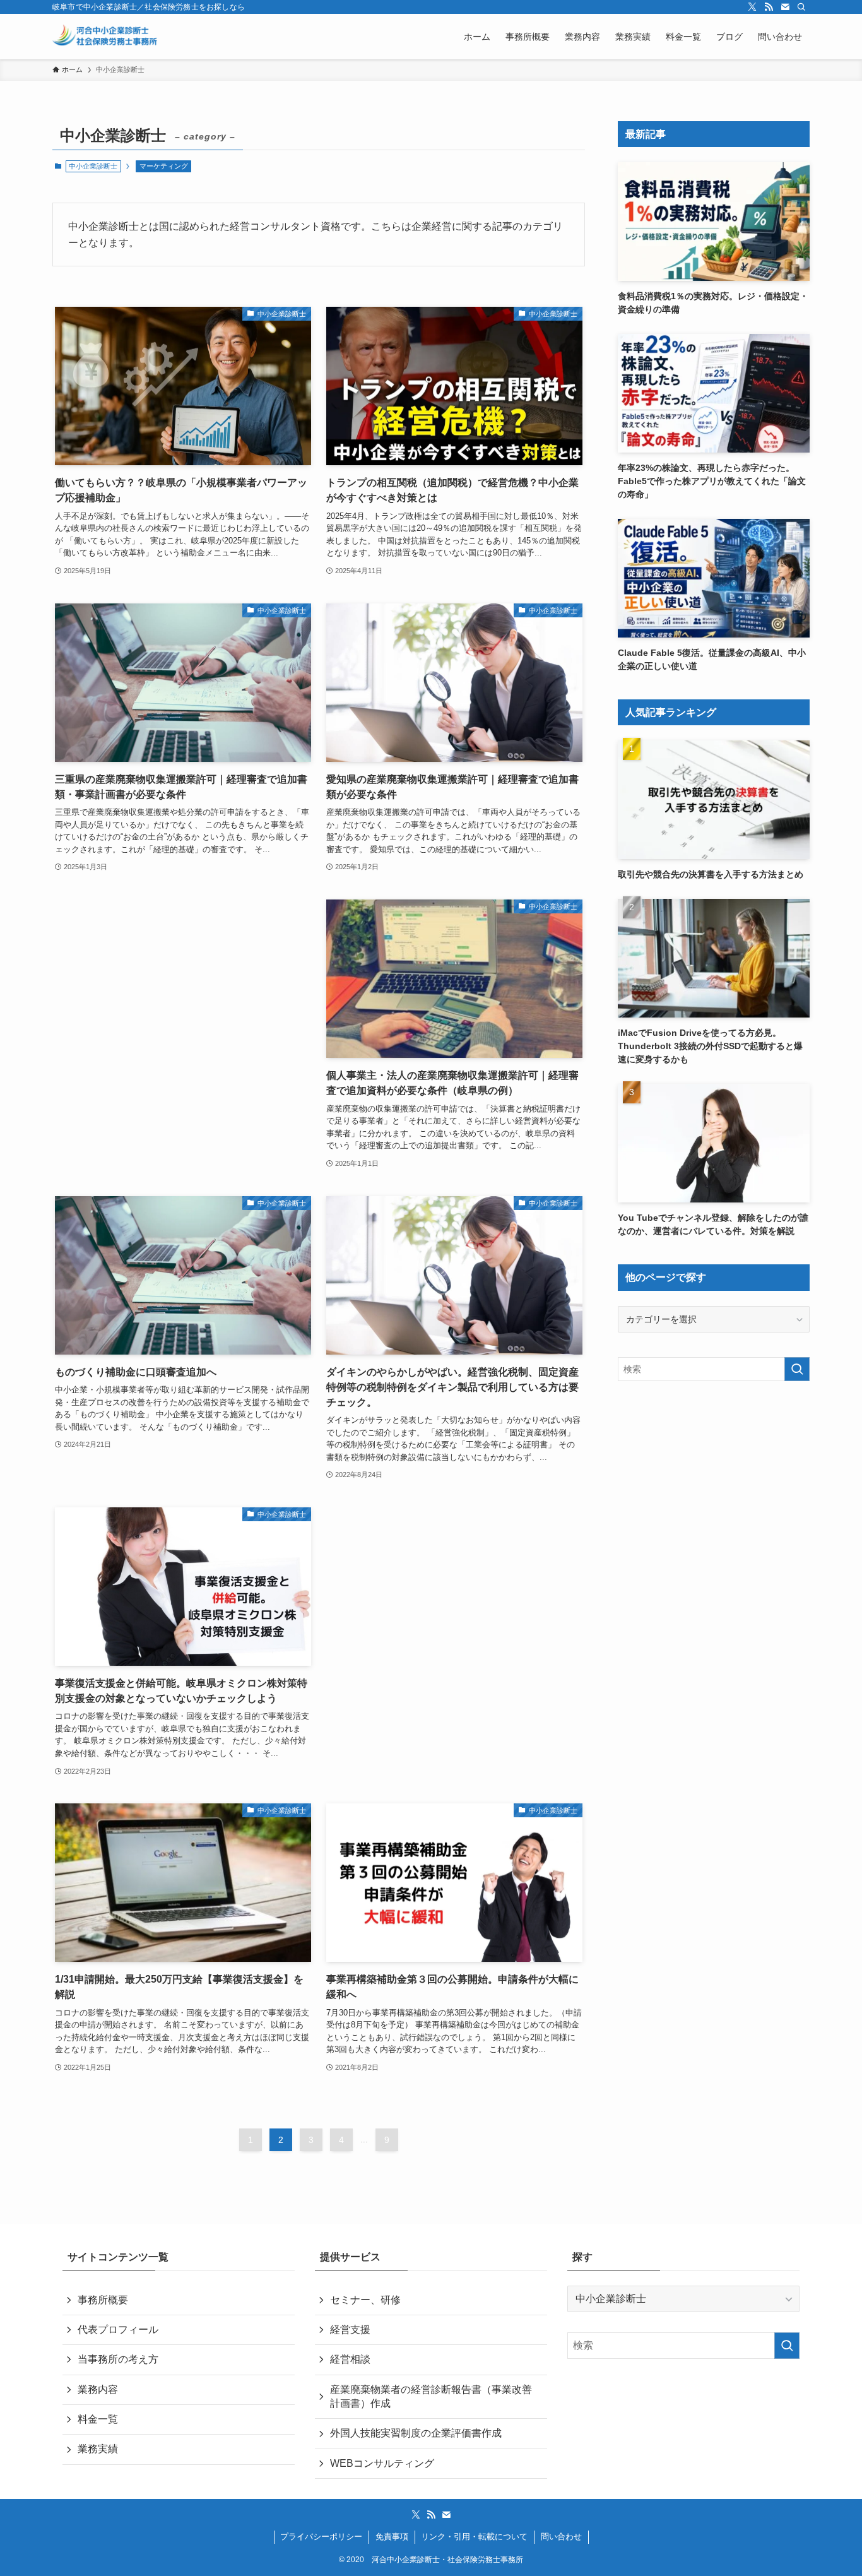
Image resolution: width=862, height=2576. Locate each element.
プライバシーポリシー (321, 2537)
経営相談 (350, 2359)
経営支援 (350, 2330)
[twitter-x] (752, 7)
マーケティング (164, 166)
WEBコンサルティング (382, 2463)
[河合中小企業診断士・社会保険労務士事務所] (105, 37)
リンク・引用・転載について (474, 2537)
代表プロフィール (118, 2330)
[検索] (801, 7)
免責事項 (392, 2537)
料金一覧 (98, 2419)
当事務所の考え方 (118, 2359)
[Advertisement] (183, 1012)
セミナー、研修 (365, 2300)
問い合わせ (561, 2537)
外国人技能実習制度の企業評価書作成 (416, 2433)
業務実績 (98, 2449)
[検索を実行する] (797, 1369)
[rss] (769, 7)
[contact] (785, 7)
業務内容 (98, 2389)
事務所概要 (103, 2300)
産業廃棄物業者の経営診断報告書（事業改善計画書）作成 (431, 2396)
